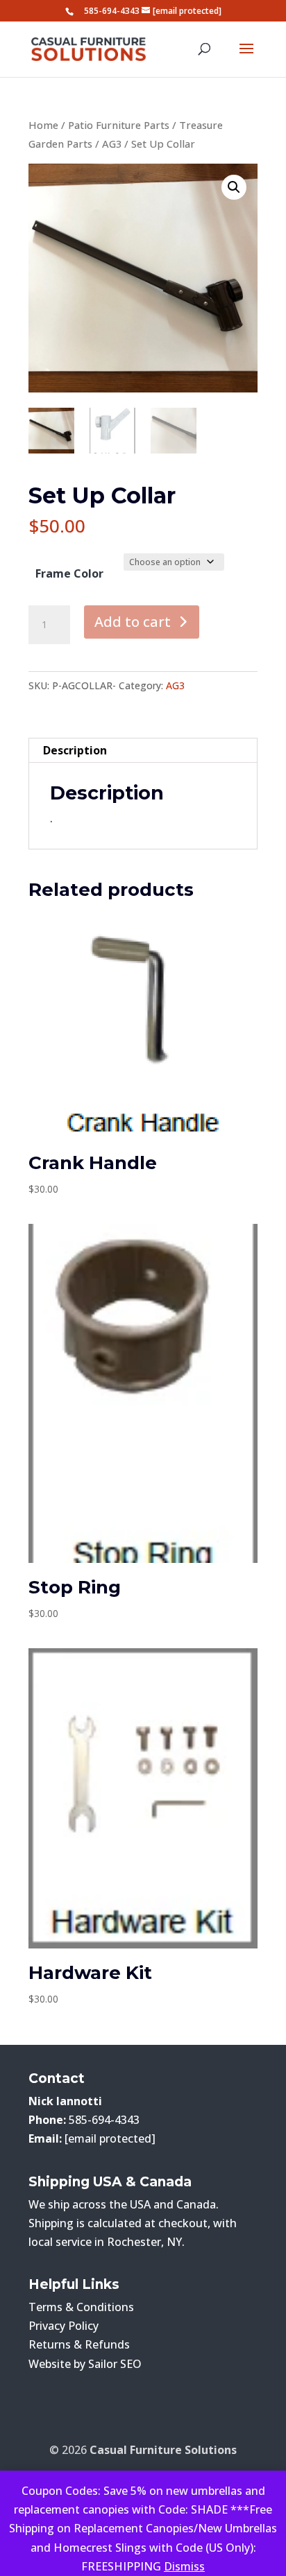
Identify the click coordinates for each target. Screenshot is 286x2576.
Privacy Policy (64, 2326)
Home (43, 125)
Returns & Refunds (79, 2344)
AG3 (112, 144)
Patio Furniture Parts (119, 125)
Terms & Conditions (81, 2307)
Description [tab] (75, 750)
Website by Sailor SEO (85, 2364)
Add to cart (133, 622)
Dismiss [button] (184, 2566)
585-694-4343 (112, 11)
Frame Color (69, 573)
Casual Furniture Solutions (163, 2450)
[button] (234, 187)
